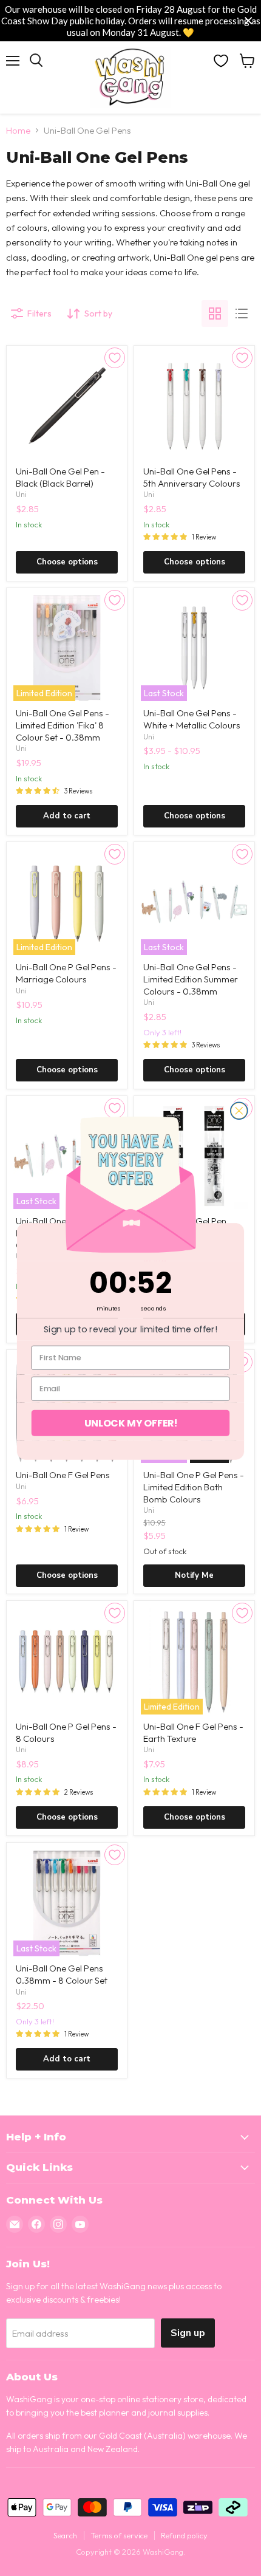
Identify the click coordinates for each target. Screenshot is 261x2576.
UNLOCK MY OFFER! (131, 1422)
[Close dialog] (239, 1111)
